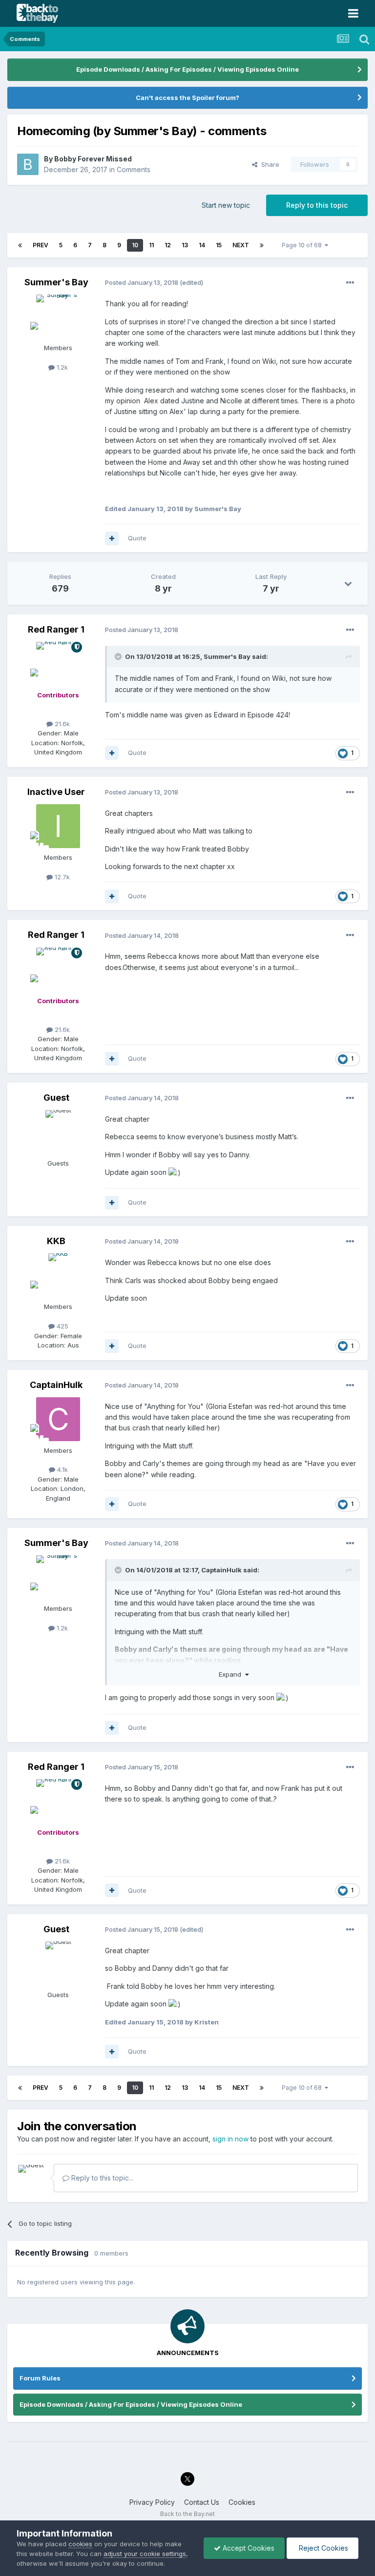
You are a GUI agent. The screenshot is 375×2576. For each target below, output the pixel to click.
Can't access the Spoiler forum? (187, 98)
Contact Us (202, 2502)
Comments (134, 169)
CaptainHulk (56, 1385)
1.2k (61, 367)
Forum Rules (40, 2378)
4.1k (62, 1469)
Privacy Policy (152, 2502)
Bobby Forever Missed (93, 159)
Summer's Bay (56, 282)
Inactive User (56, 792)
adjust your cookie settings (145, 2554)
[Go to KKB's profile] (58, 1275)
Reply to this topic (317, 205)
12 (168, 245)
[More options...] (350, 283)
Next (241, 245)
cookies (80, 2544)
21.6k (61, 724)
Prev (41, 245)
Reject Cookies (323, 2548)
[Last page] (262, 245)
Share (268, 164)
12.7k (61, 877)
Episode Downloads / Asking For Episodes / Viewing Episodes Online (187, 69)
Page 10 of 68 (303, 245)
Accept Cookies (248, 2548)
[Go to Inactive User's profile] (58, 826)
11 (151, 245)
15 (219, 245)
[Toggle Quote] (119, 656)
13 (185, 245)
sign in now (230, 2139)
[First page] (20, 245)
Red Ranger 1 (56, 629)
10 (135, 245)
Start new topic (226, 205)
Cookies (242, 2502)
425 (62, 1326)
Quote (137, 538)
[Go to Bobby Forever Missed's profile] (28, 164)
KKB (56, 1241)
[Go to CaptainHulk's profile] (58, 1419)
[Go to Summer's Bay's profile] (58, 317)
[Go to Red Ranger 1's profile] (58, 664)
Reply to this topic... (101, 2178)
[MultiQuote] (112, 538)
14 (202, 245)
